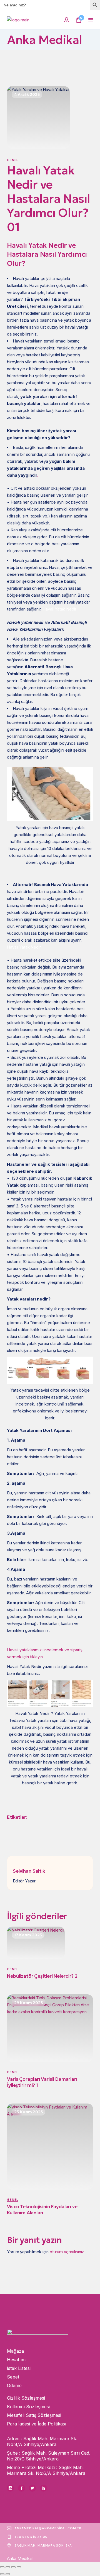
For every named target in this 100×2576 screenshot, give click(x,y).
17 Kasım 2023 (28, 1935)
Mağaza (15, 2351)
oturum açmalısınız (67, 2252)
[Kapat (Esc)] (19, 2567)
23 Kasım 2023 (28, 2112)
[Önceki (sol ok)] (2, 2574)
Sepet (13, 2377)
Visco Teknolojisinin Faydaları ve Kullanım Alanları (42, 2210)
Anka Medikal (20, 2558)
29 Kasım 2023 (28, 2003)
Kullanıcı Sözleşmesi (28, 2407)
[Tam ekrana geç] (8, 2567)
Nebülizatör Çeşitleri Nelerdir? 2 (42, 1976)
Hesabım (16, 2360)
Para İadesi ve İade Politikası (37, 2424)
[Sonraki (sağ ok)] (8, 2574)
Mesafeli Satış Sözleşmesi (34, 2415)
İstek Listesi (19, 2368)
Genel (13, 160)
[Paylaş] (13, 2567)
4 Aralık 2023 (27, 94)
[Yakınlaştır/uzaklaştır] (2, 2567)
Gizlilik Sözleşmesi (26, 2398)
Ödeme (14, 2385)
